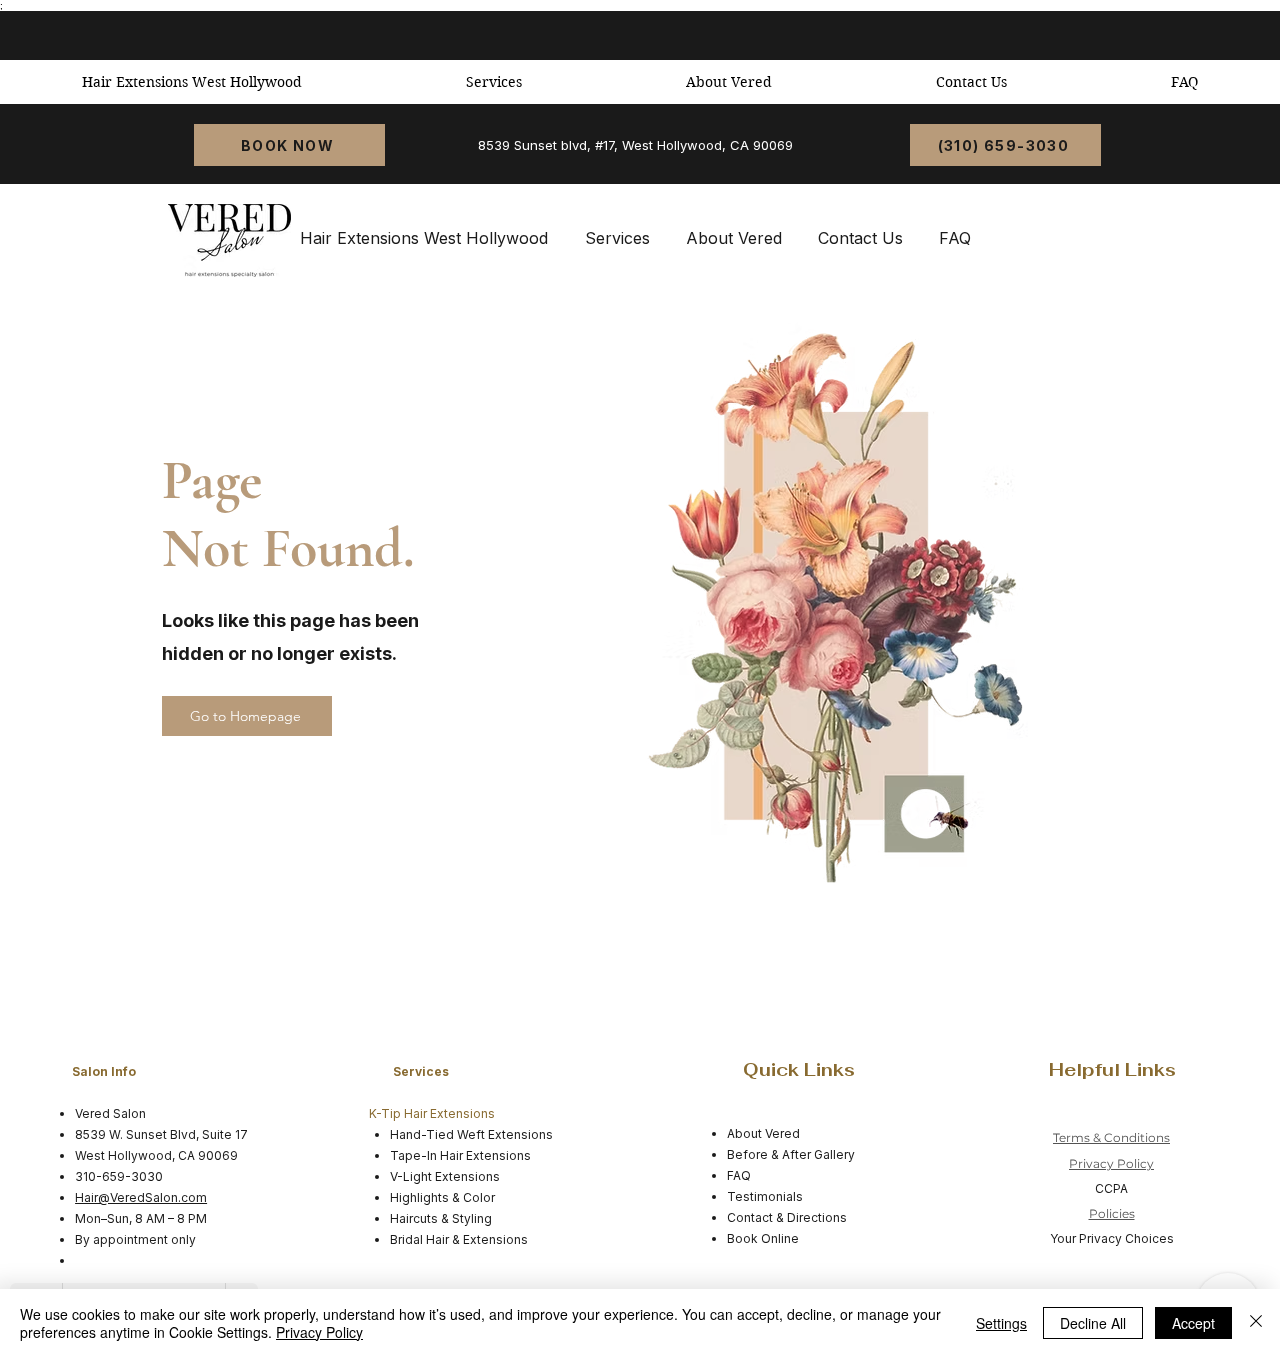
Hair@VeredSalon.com (141, 1197)
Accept (1193, 1323)
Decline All (1093, 1323)
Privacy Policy (1111, 1163)
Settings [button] (1001, 1323)
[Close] (1256, 1323)
